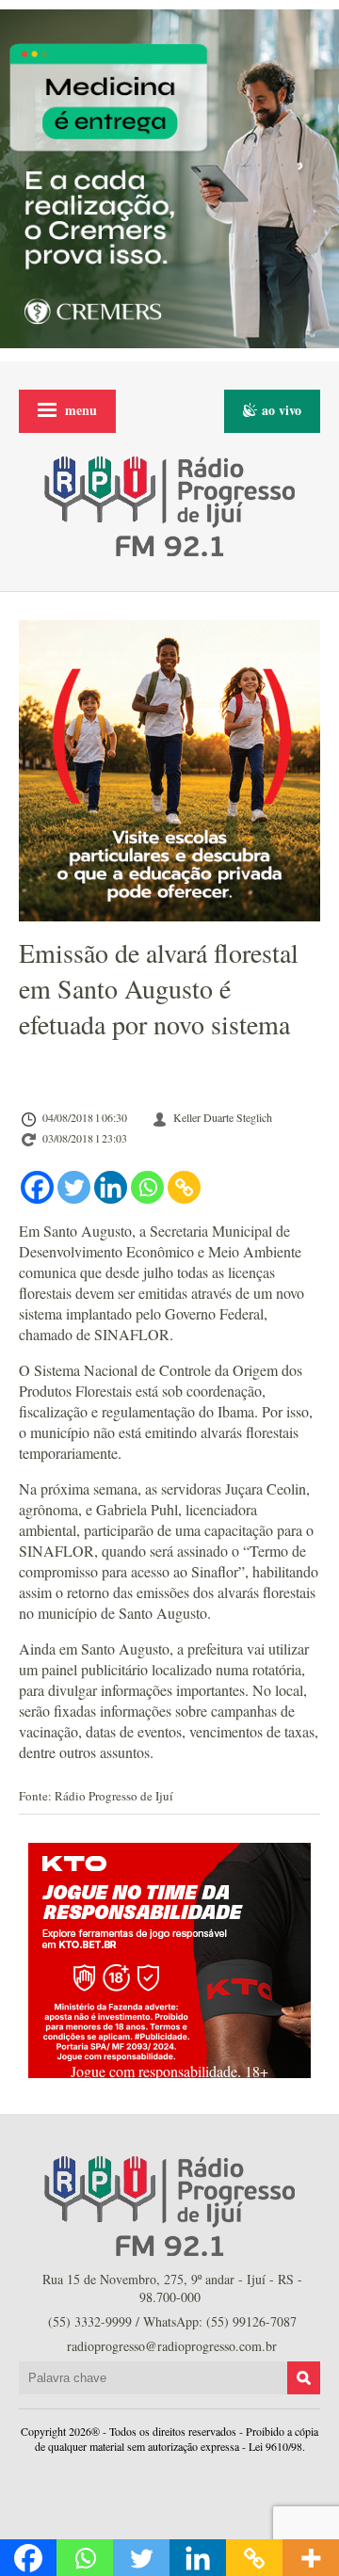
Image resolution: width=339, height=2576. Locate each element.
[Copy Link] (184, 1187)
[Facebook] (37, 1187)
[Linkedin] (111, 1187)
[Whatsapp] (147, 1187)
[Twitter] (74, 1187)
